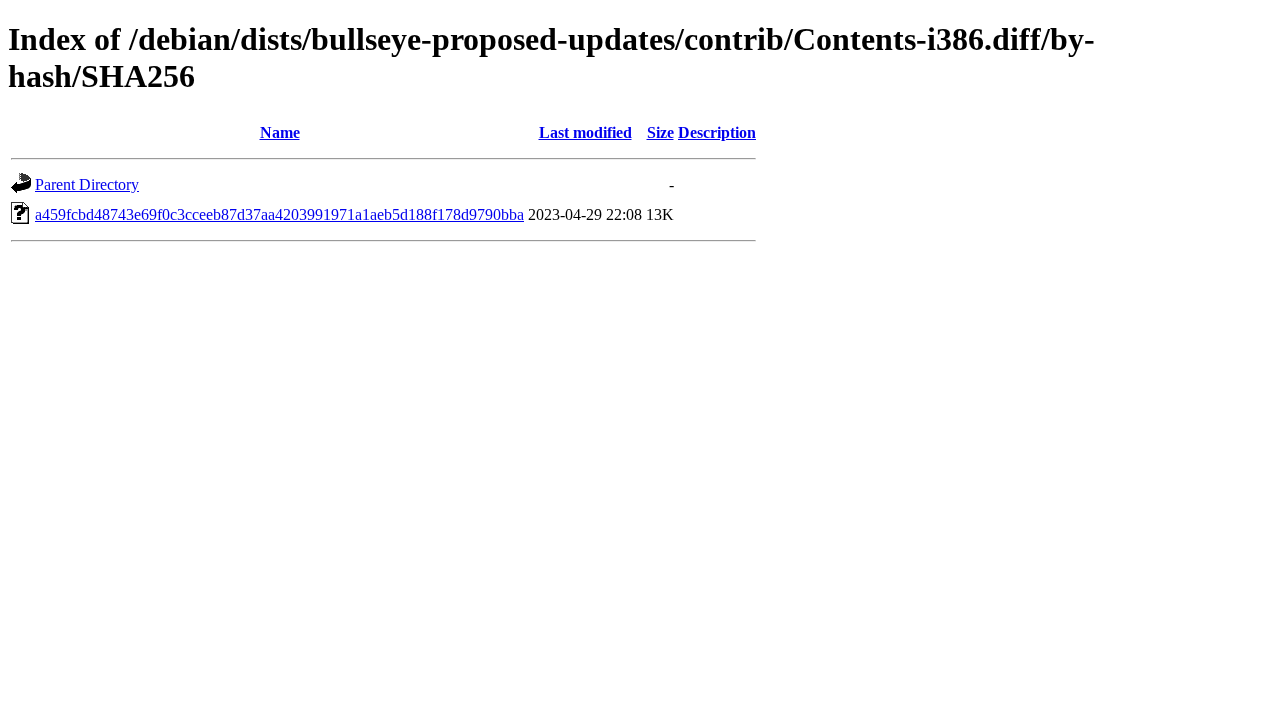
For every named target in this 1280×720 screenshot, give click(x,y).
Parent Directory (87, 184)
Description (717, 132)
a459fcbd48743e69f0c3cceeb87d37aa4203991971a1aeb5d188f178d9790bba (279, 214)
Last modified (585, 132)
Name (280, 132)
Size (660, 132)
